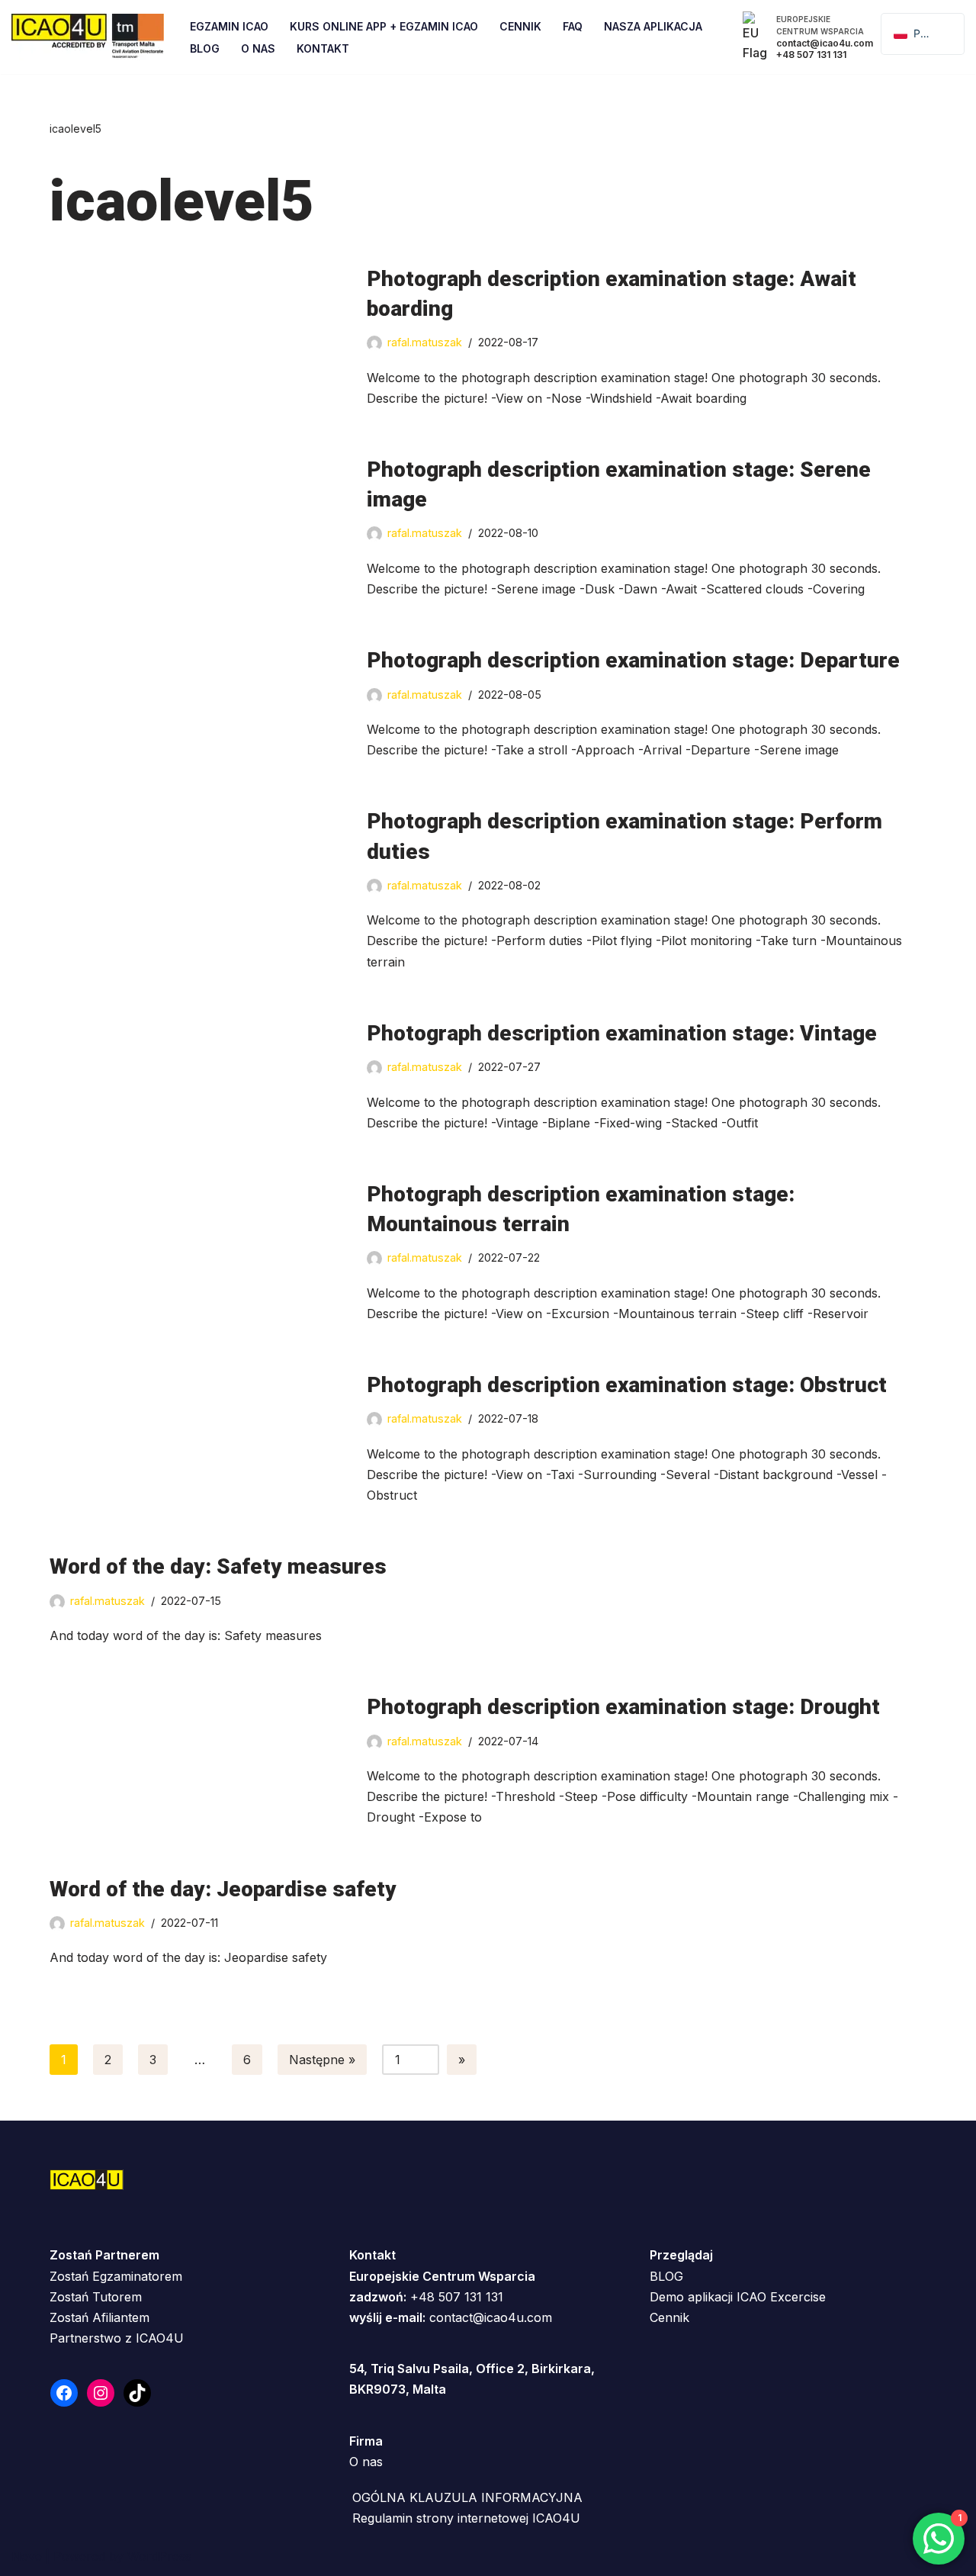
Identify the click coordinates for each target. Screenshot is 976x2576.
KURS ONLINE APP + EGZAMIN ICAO (384, 26)
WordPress (159, 2556)
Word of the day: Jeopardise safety (223, 1889)
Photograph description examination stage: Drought (623, 1707)
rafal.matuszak (425, 342)
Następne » (322, 2060)
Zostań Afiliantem (100, 2317)
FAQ (573, 26)
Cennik (520, 26)
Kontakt (323, 48)
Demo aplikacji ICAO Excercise (738, 2297)
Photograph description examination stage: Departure (633, 660)
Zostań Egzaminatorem (116, 2276)
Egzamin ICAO (229, 26)
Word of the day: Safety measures (218, 1566)
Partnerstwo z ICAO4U (117, 2338)
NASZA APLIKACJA (653, 26)
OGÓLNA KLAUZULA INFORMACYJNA (467, 2497)
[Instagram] (101, 2393)
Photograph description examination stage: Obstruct (627, 1385)
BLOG (666, 2276)
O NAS (258, 48)
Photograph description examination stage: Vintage (622, 1033)
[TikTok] (137, 2393)
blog (205, 48)
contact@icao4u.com (491, 2317)
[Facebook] (64, 2393)
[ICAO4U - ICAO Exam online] (88, 37)
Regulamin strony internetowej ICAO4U (466, 2518)
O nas (366, 2462)
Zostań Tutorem (96, 2297)
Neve (27, 2556)
